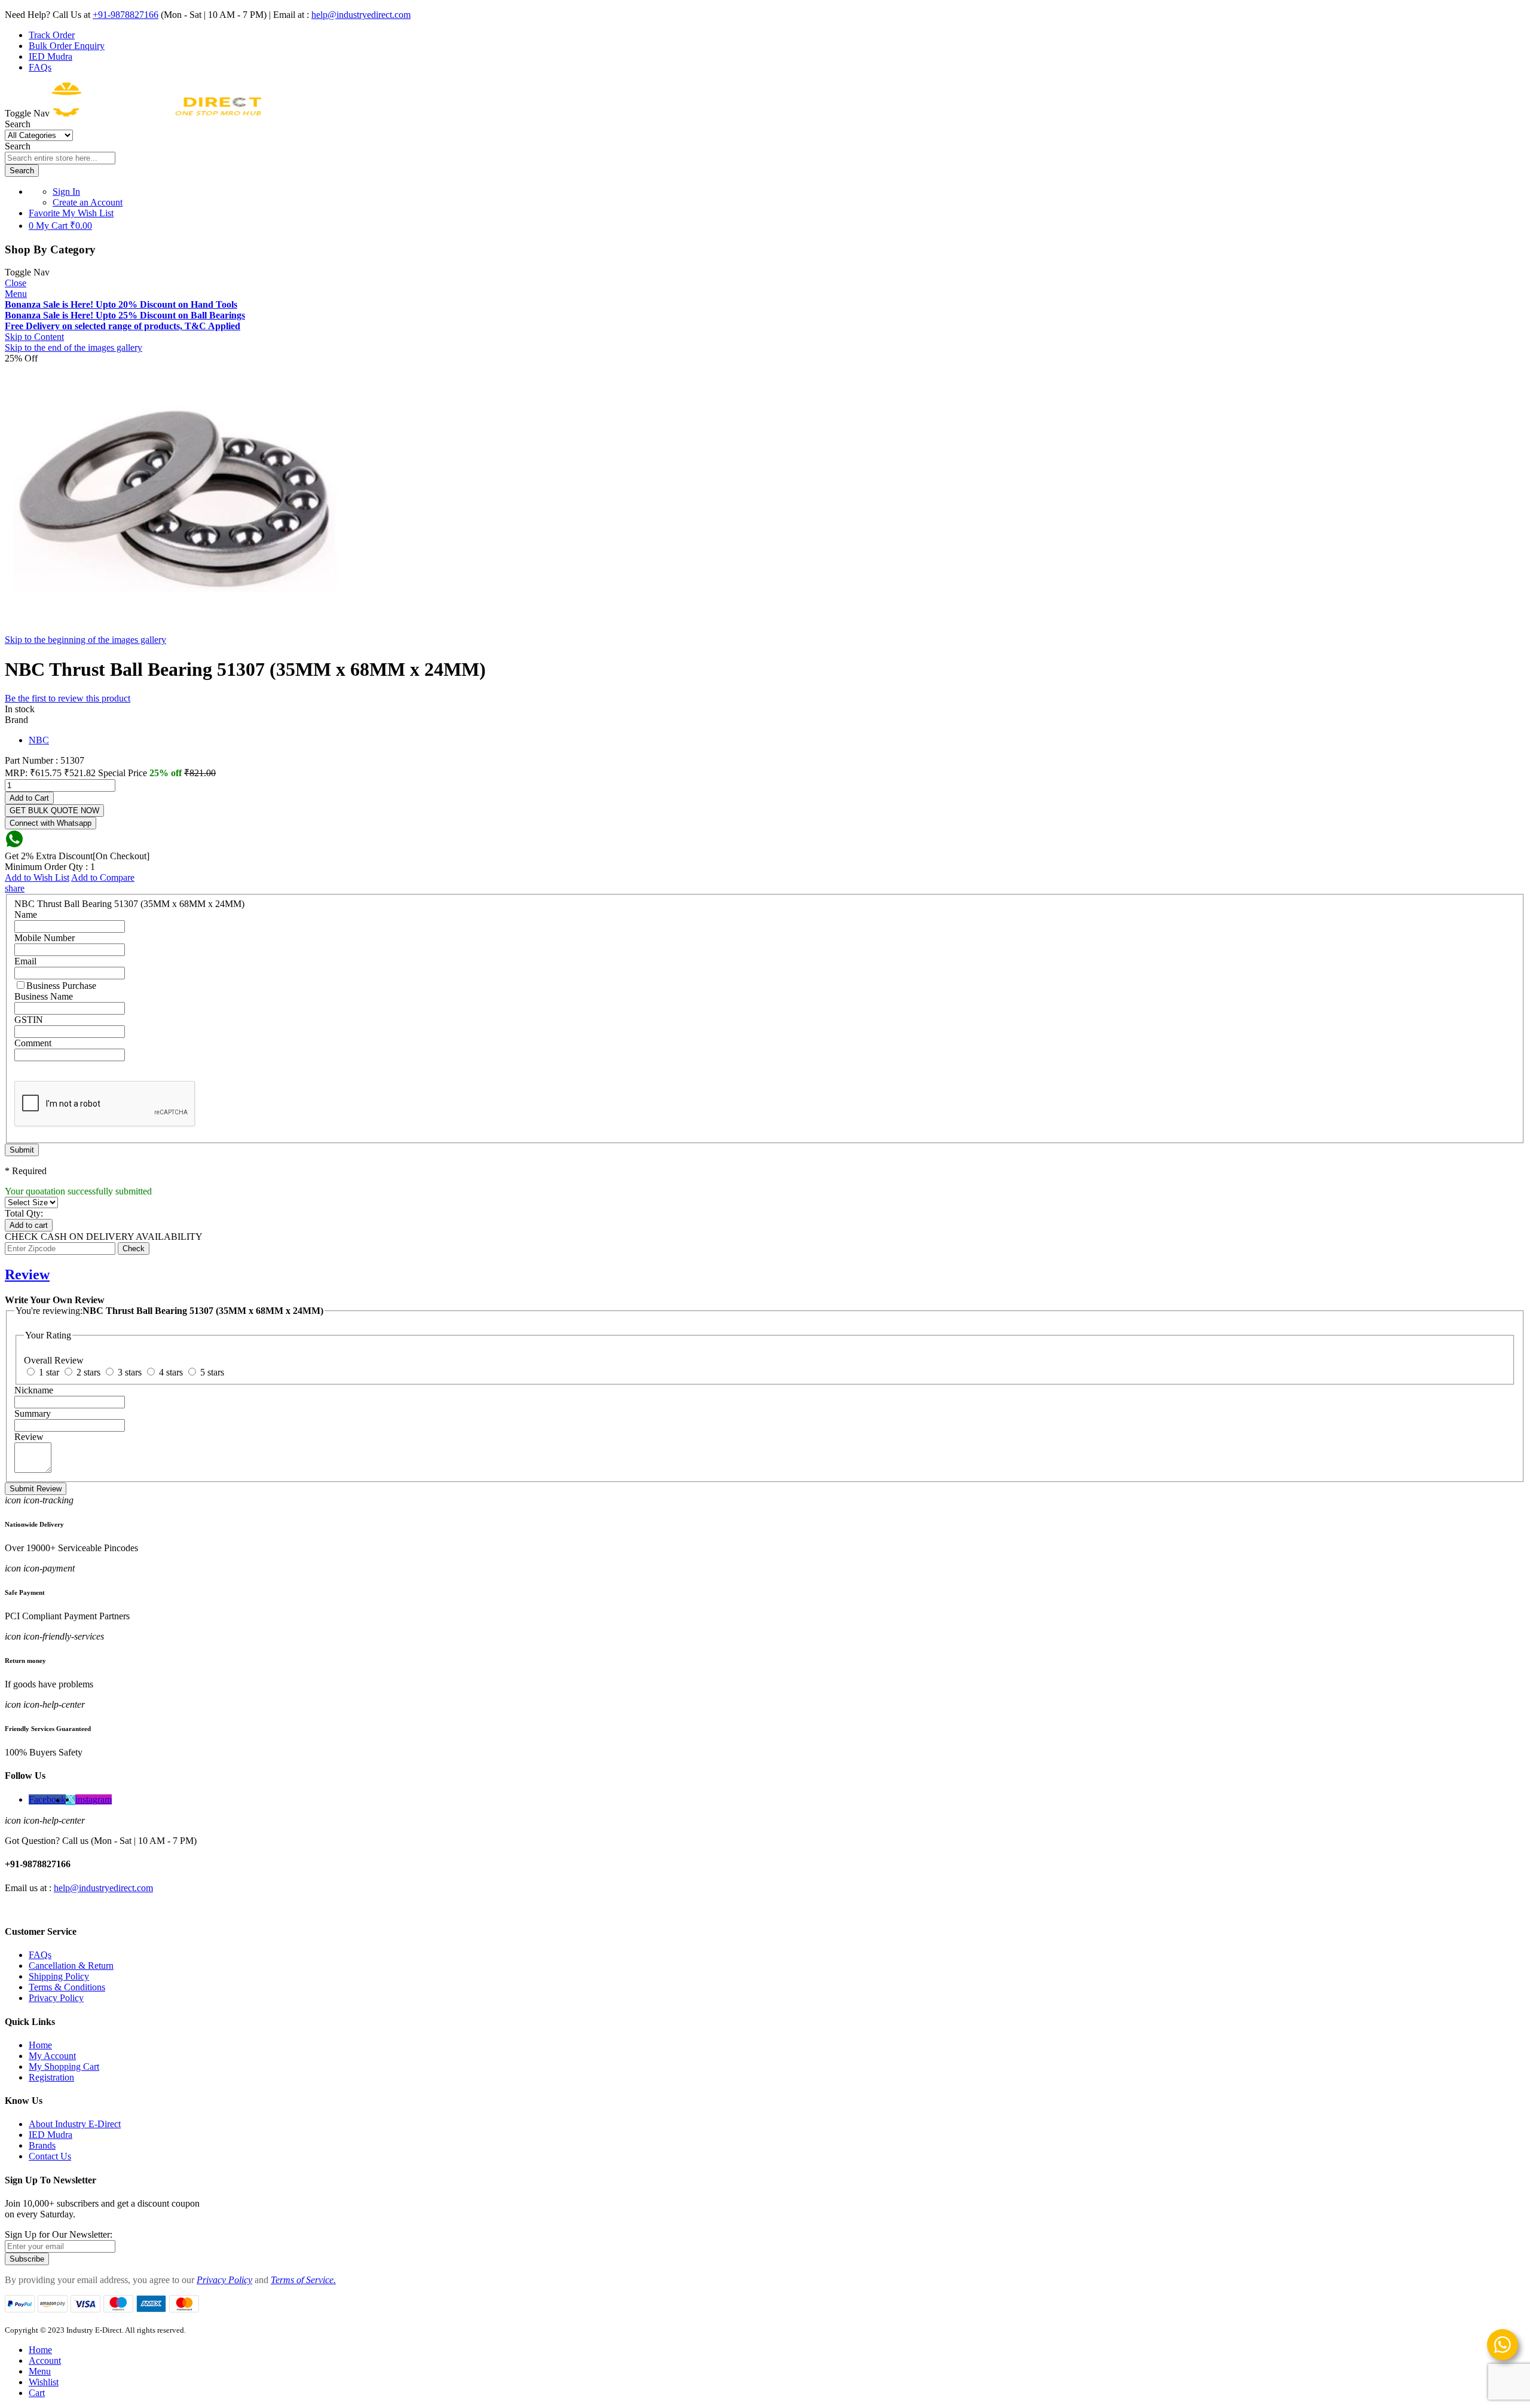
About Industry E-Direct (75, 2124)
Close (16, 283)
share (15, 888)
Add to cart (29, 1225)
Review (27, 1275)
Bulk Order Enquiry (67, 46)
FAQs (40, 67)
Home (40, 2045)
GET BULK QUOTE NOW (54, 811)
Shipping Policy (59, 1976)
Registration (51, 2077)
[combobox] (60, 158)
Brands (42, 2145)
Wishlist (44, 2382)
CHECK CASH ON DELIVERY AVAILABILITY (104, 1237)
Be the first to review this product (68, 698)
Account (45, 2360)
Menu (16, 294)
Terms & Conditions (67, 1987)
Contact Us (50, 2156)
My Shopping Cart (64, 2067)
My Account (52, 2056)
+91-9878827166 (126, 15)
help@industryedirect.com (361, 15)
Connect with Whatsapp (51, 823)
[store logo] (157, 113)
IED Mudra (51, 56)
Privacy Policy (56, 1998)
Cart (37, 2393)
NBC (39, 740)
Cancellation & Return (71, 1966)
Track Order (52, 35)
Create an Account (88, 202)
